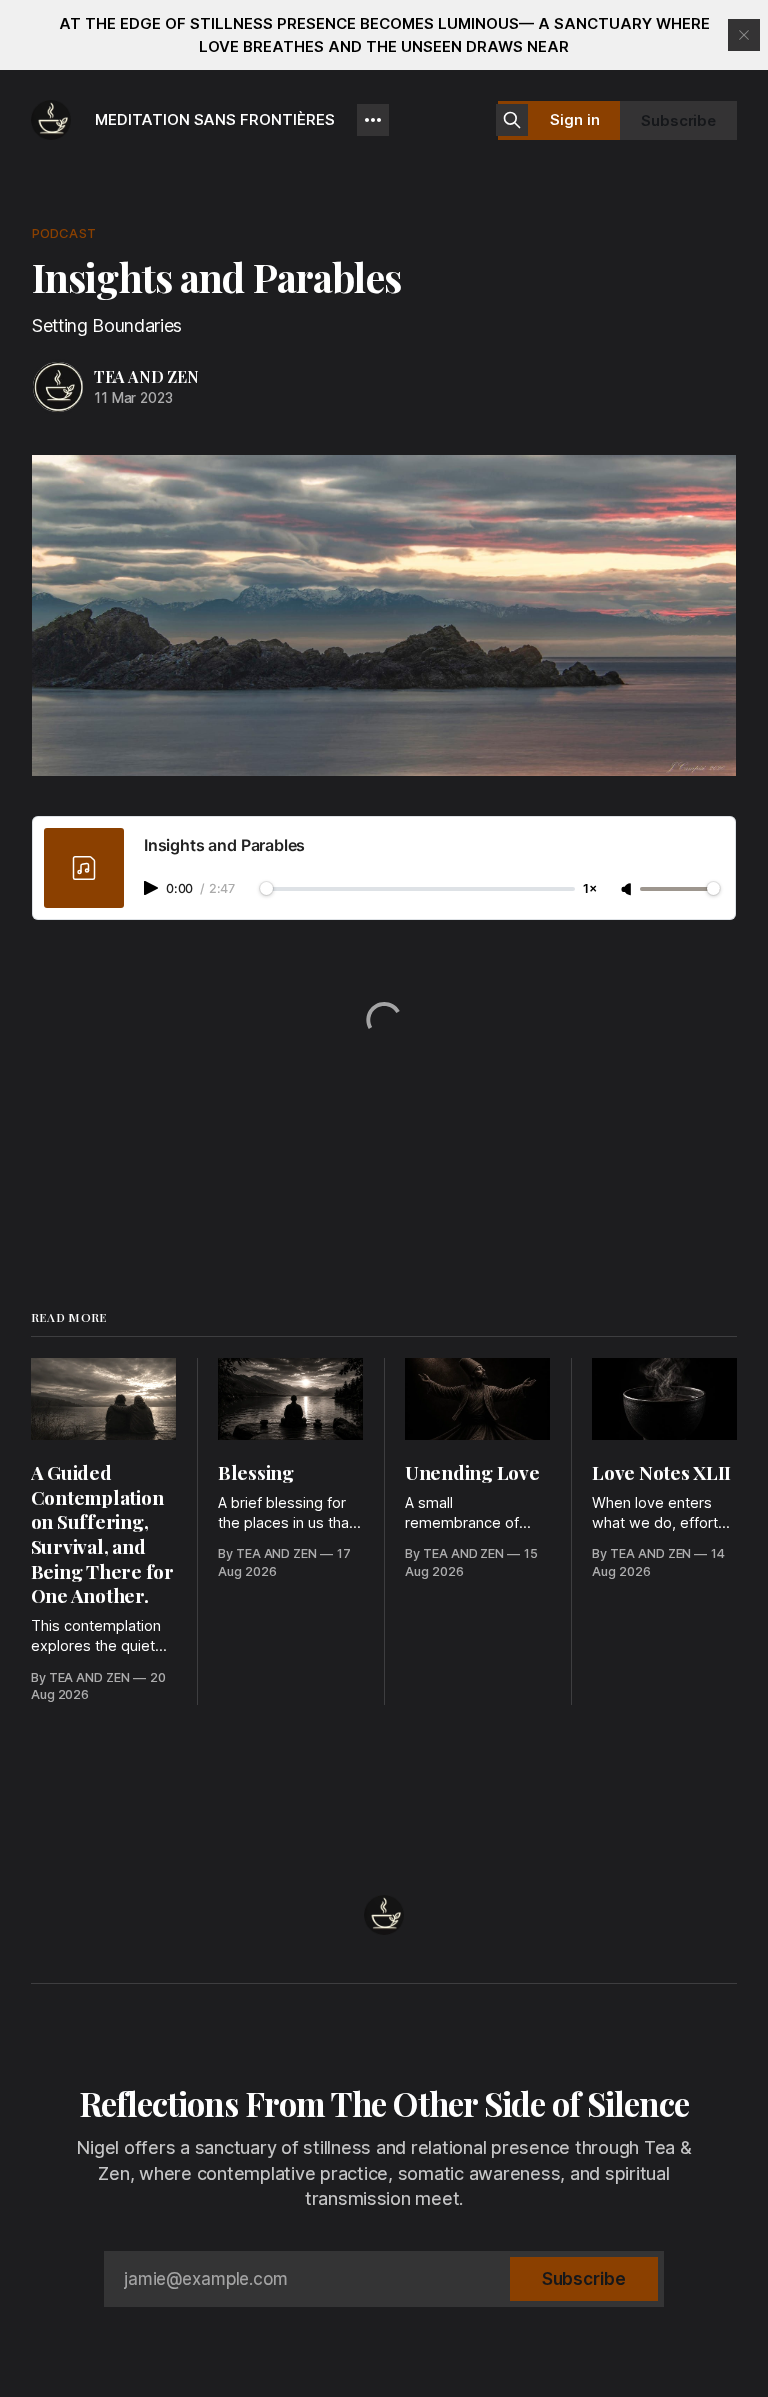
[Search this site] (512, 120)
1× (590, 889)
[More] (373, 120)
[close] (744, 35)
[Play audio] (153, 888)
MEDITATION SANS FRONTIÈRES (215, 119)
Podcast (64, 233)
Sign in (575, 119)
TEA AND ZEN (146, 376)
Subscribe (678, 120)
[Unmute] (628, 890)
